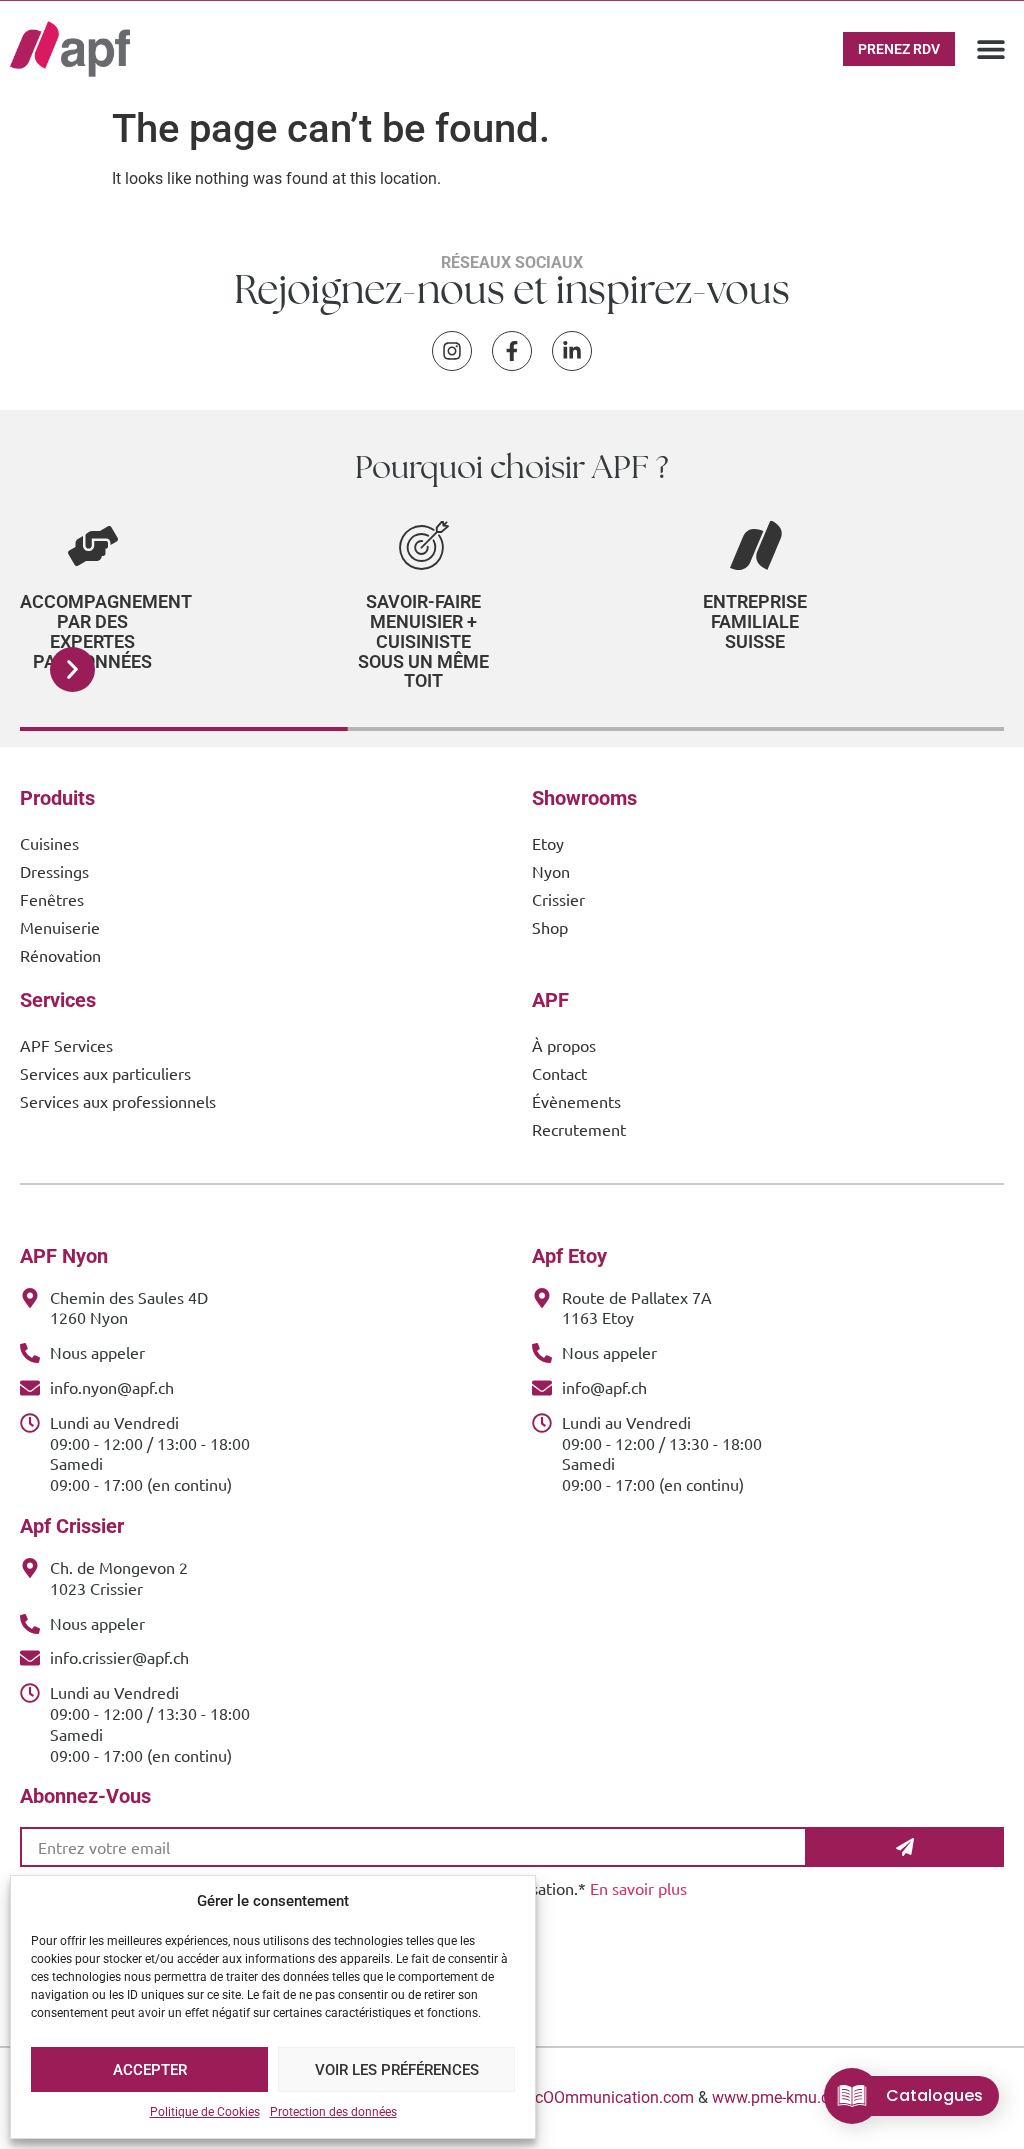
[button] (991, 49)
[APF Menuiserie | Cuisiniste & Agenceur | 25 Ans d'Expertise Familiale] (70, 48)
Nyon (551, 871)
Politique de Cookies (205, 2112)
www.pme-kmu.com (782, 2097)
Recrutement (579, 1129)
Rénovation (60, 955)
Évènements (576, 1101)
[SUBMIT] (905, 1847)
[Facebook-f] (512, 351)
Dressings (54, 871)
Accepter (150, 2070)
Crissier (558, 899)
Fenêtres (52, 899)
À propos (564, 1045)
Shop (550, 927)
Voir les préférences (397, 2070)
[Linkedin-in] (572, 351)
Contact (559, 1073)
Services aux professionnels (118, 1101)
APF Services (66, 1045)
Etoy (548, 843)
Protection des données (333, 2112)
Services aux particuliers (105, 1073)
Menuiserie (60, 927)
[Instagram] (452, 351)
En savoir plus (638, 1888)
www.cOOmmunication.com (595, 2097)
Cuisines (49, 843)
